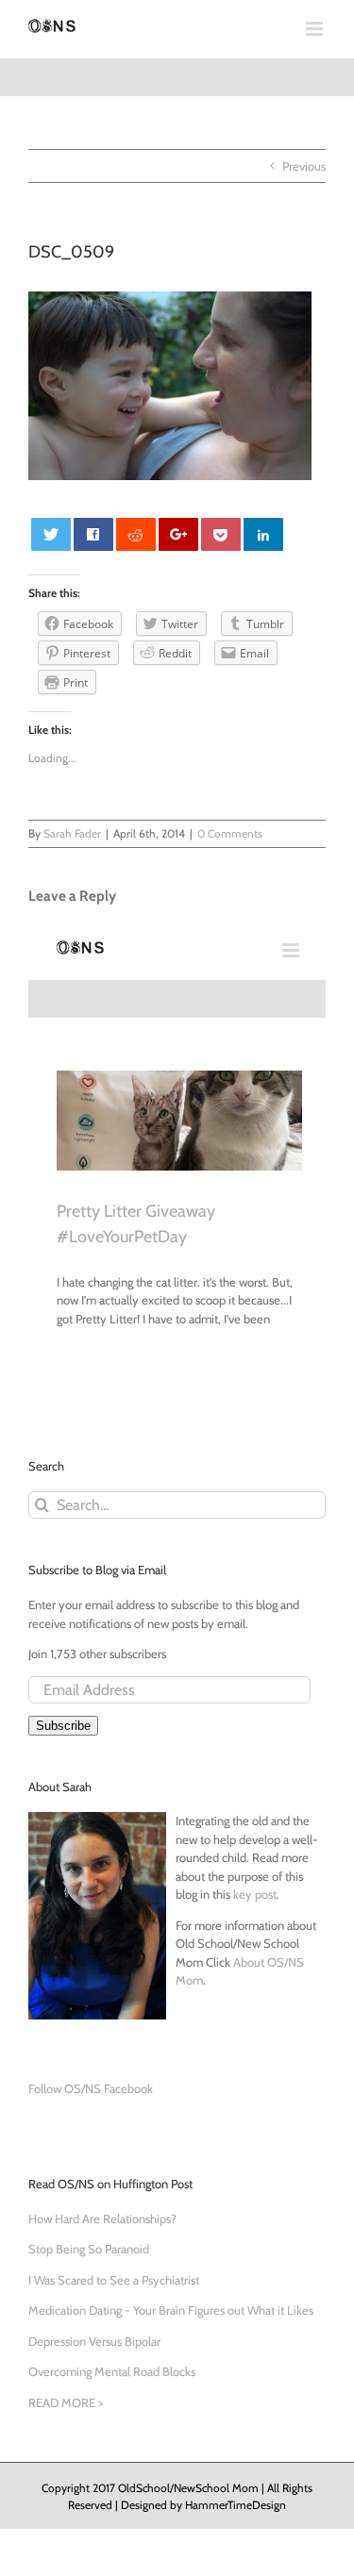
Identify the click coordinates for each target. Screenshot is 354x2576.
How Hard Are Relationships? (102, 2219)
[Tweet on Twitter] (51, 534)
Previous (304, 166)
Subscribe (63, 1726)
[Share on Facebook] (94, 534)
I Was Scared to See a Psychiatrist (114, 2280)
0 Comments (230, 833)
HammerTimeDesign (236, 2505)
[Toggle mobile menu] (316, 29)
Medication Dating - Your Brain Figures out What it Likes (171, 2310)
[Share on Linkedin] (264, 534)
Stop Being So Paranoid (89, 2249)
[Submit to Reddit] (136, 534)
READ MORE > (66, 2402)
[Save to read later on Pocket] (221, 534)
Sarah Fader (72, 833)
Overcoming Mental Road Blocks (112, 2371)
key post (255, 1894)
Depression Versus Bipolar (94, 2341)
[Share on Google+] (179, 534)
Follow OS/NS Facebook (91, 2088)
